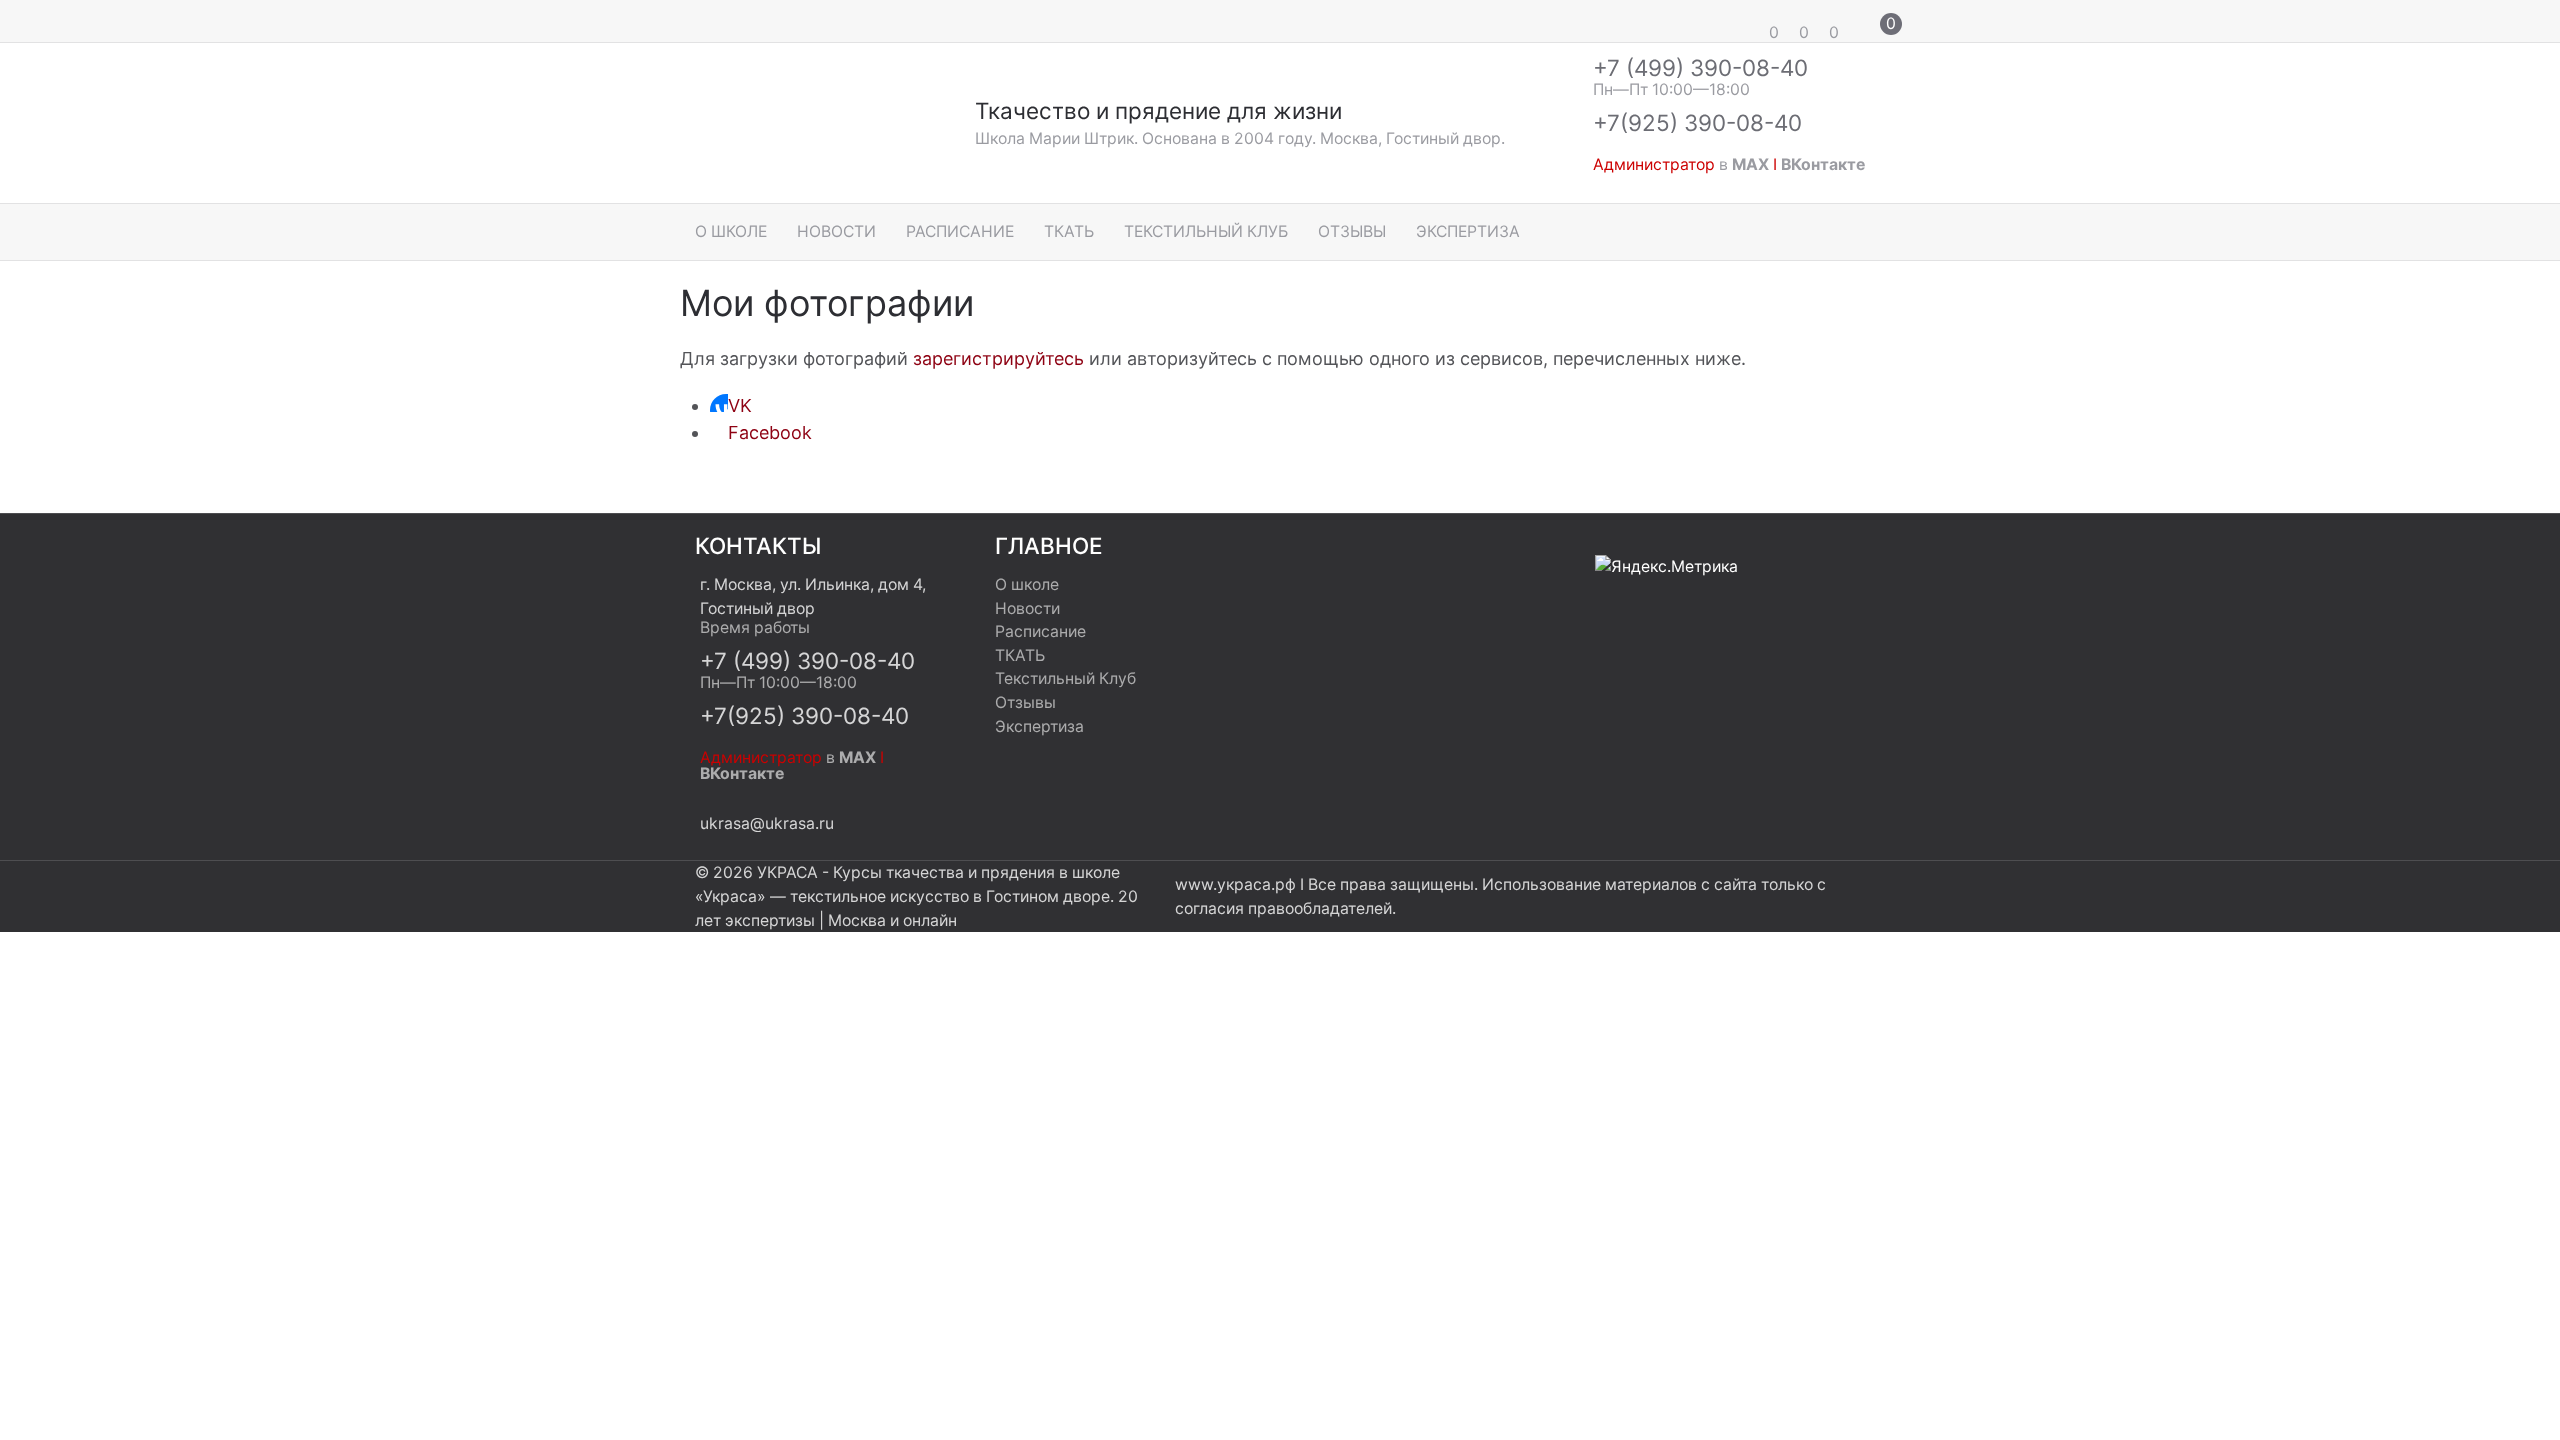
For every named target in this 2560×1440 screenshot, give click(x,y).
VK (740, 405)
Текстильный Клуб (1206, 231)
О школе (731, 231)
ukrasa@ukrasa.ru (767, 823)
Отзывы (1352, 231)
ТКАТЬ (1069, 231)
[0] (1745, 21)
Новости (836, 231)
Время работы (755, 627)
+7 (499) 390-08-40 (1700, 67)
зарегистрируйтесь (998, 358)
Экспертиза (1468, 231)
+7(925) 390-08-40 (1697, 122)
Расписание (960, 231)
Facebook (770, 432)
